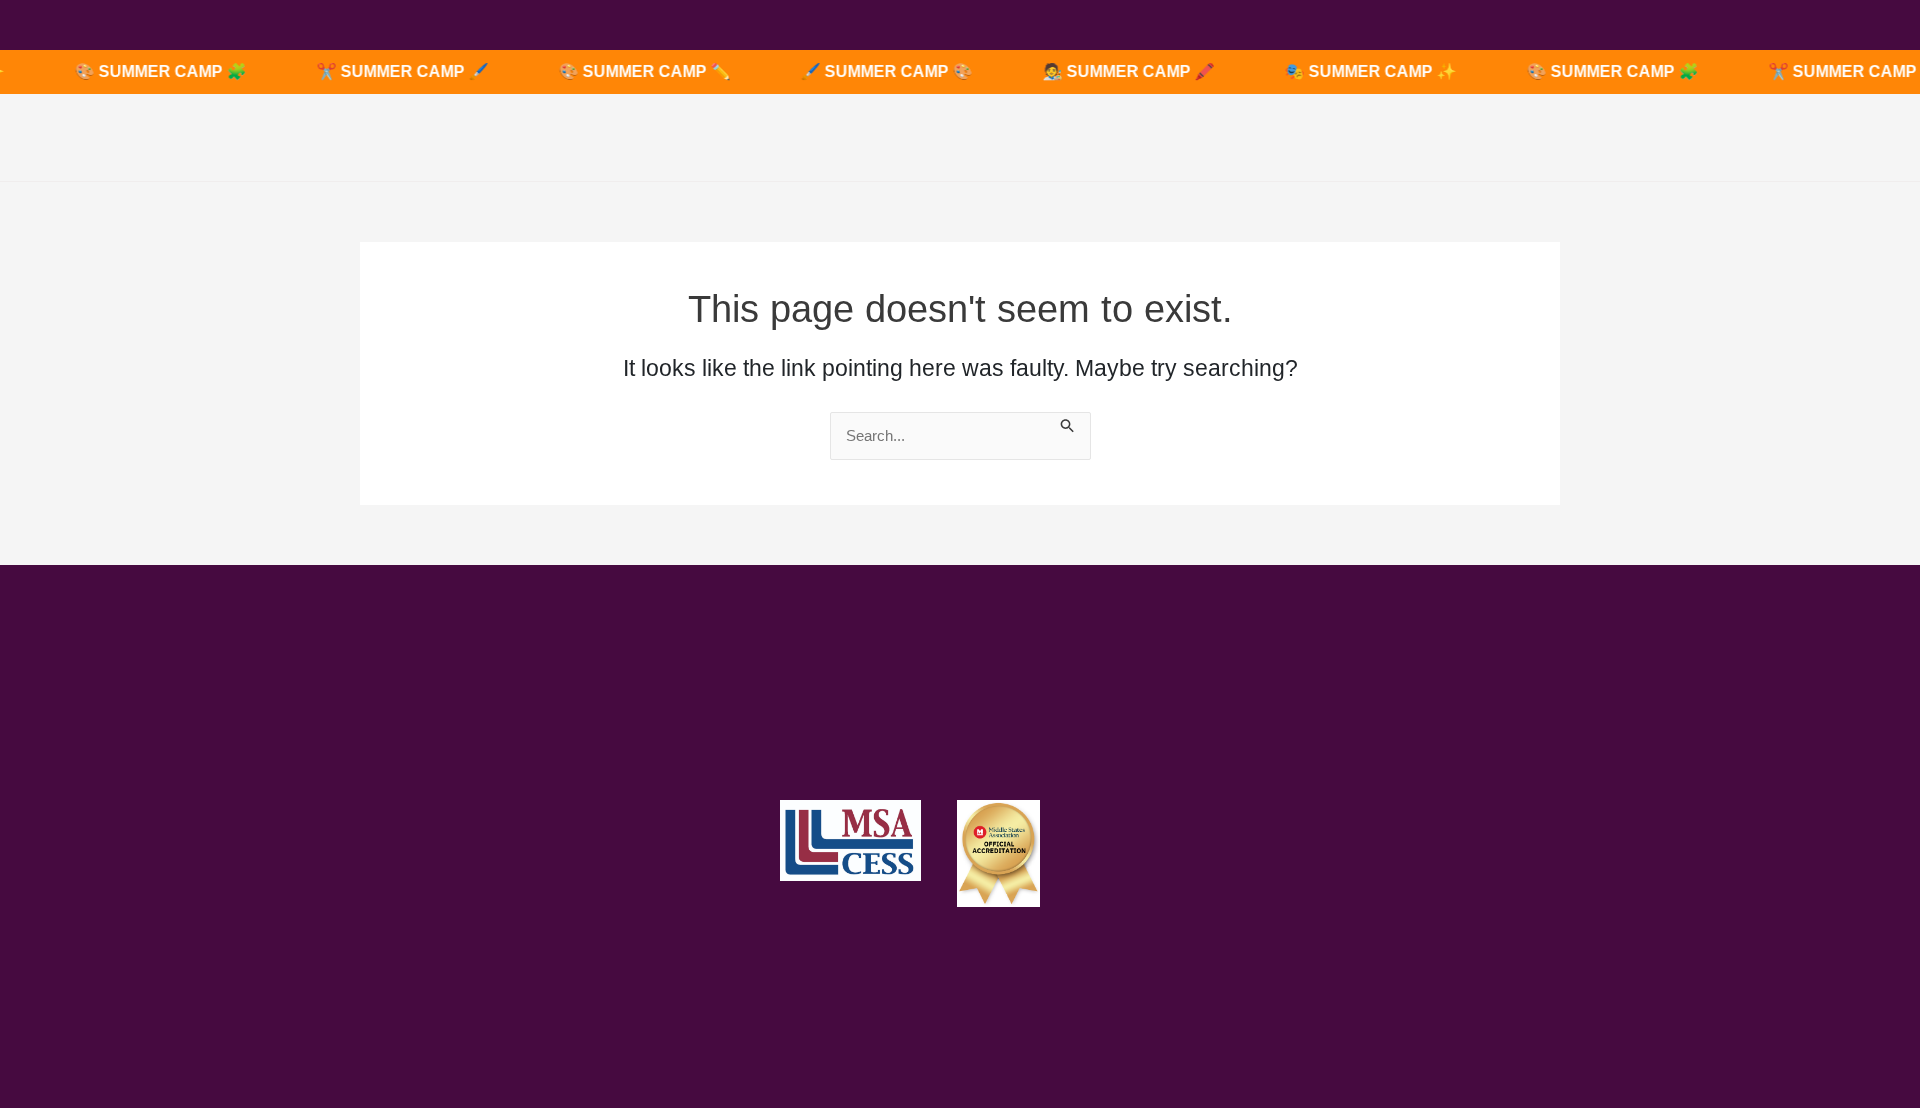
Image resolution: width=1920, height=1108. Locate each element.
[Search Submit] (1068, 423)
